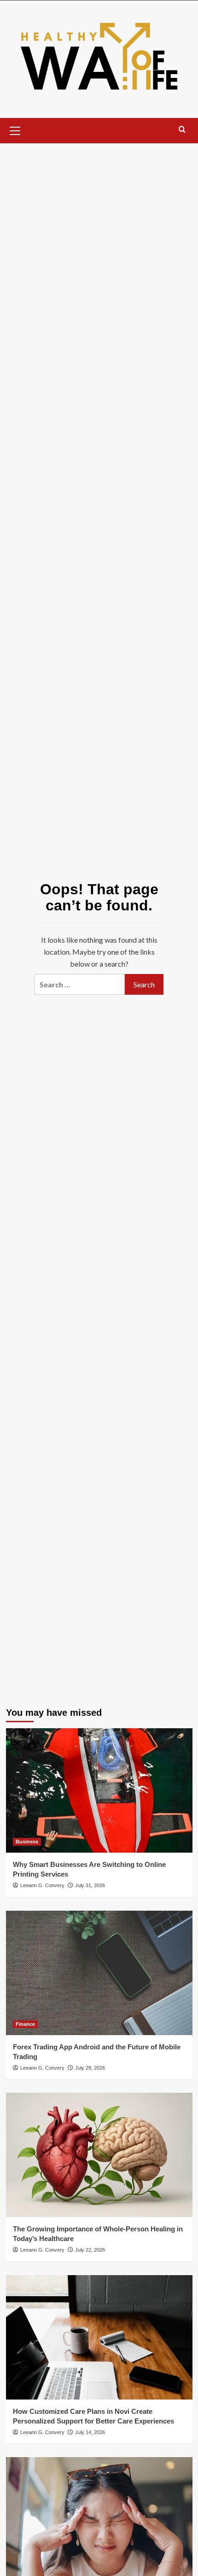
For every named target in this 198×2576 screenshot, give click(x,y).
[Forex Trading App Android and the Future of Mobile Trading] (99, 1973)
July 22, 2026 (90, 2250)
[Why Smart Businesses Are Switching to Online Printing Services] (99, 1790)
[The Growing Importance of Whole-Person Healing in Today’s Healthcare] (99, 2155)
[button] (15, 129)
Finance (25, 2024)
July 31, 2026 (90, 1885)
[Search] (182, 130)
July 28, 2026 (90, 2068)
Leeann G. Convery (42, 1885)
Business (27, 1842)
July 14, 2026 (90, 2432)
